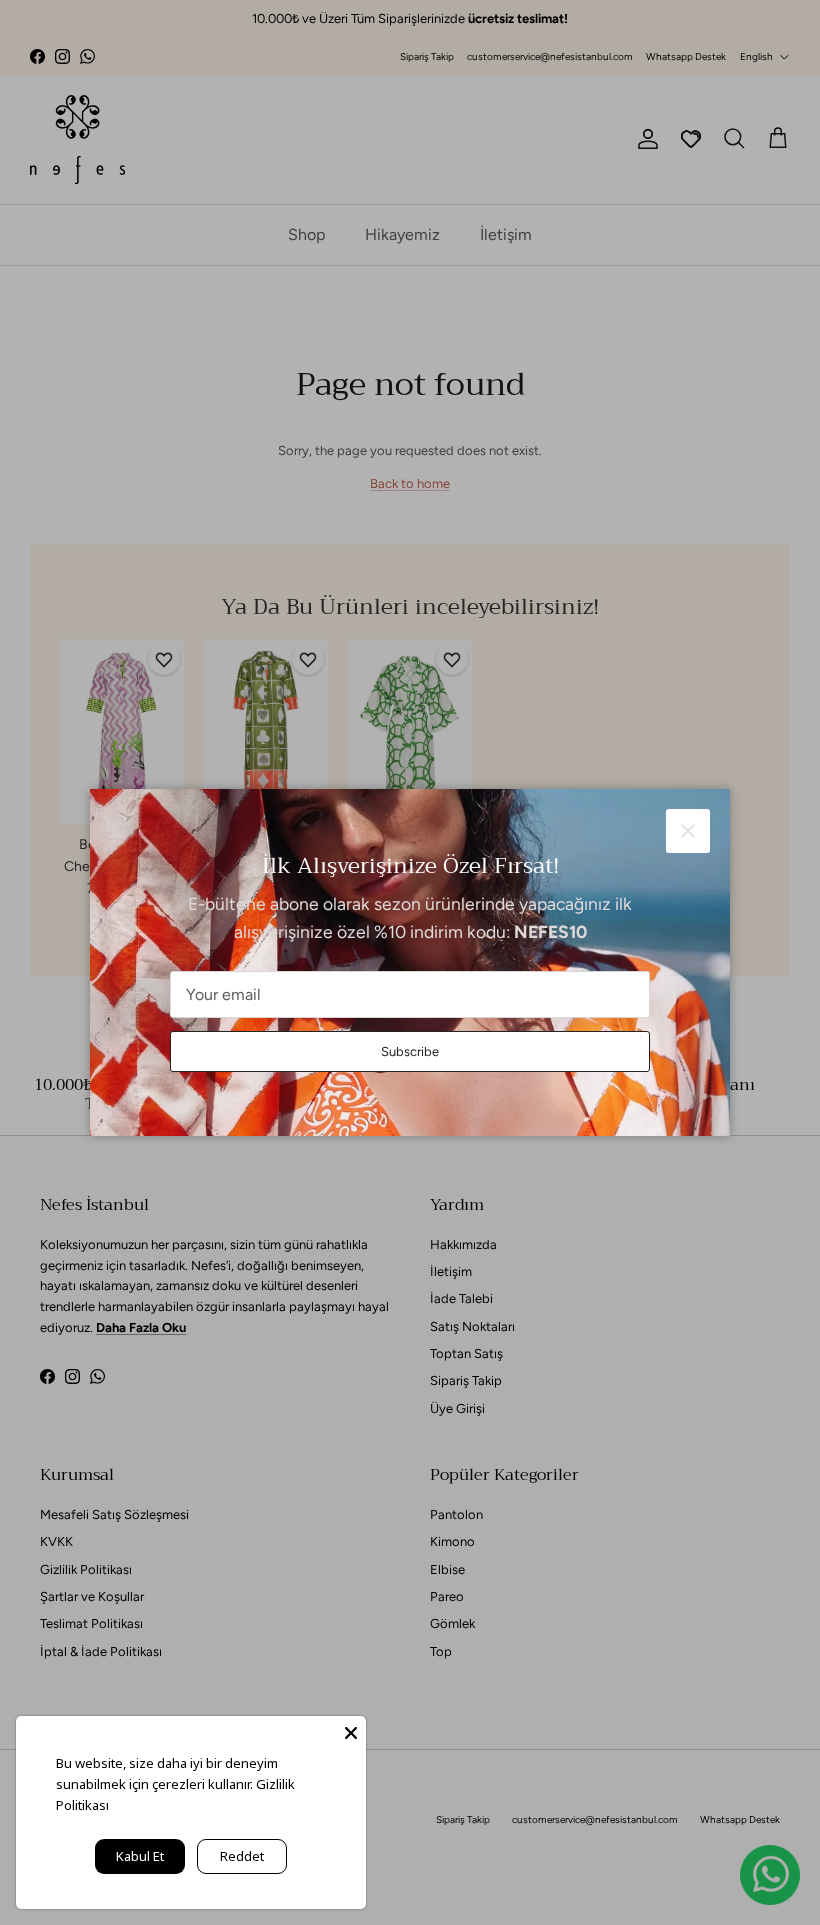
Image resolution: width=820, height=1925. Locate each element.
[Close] (351, 1731)
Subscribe (410, 1051)
